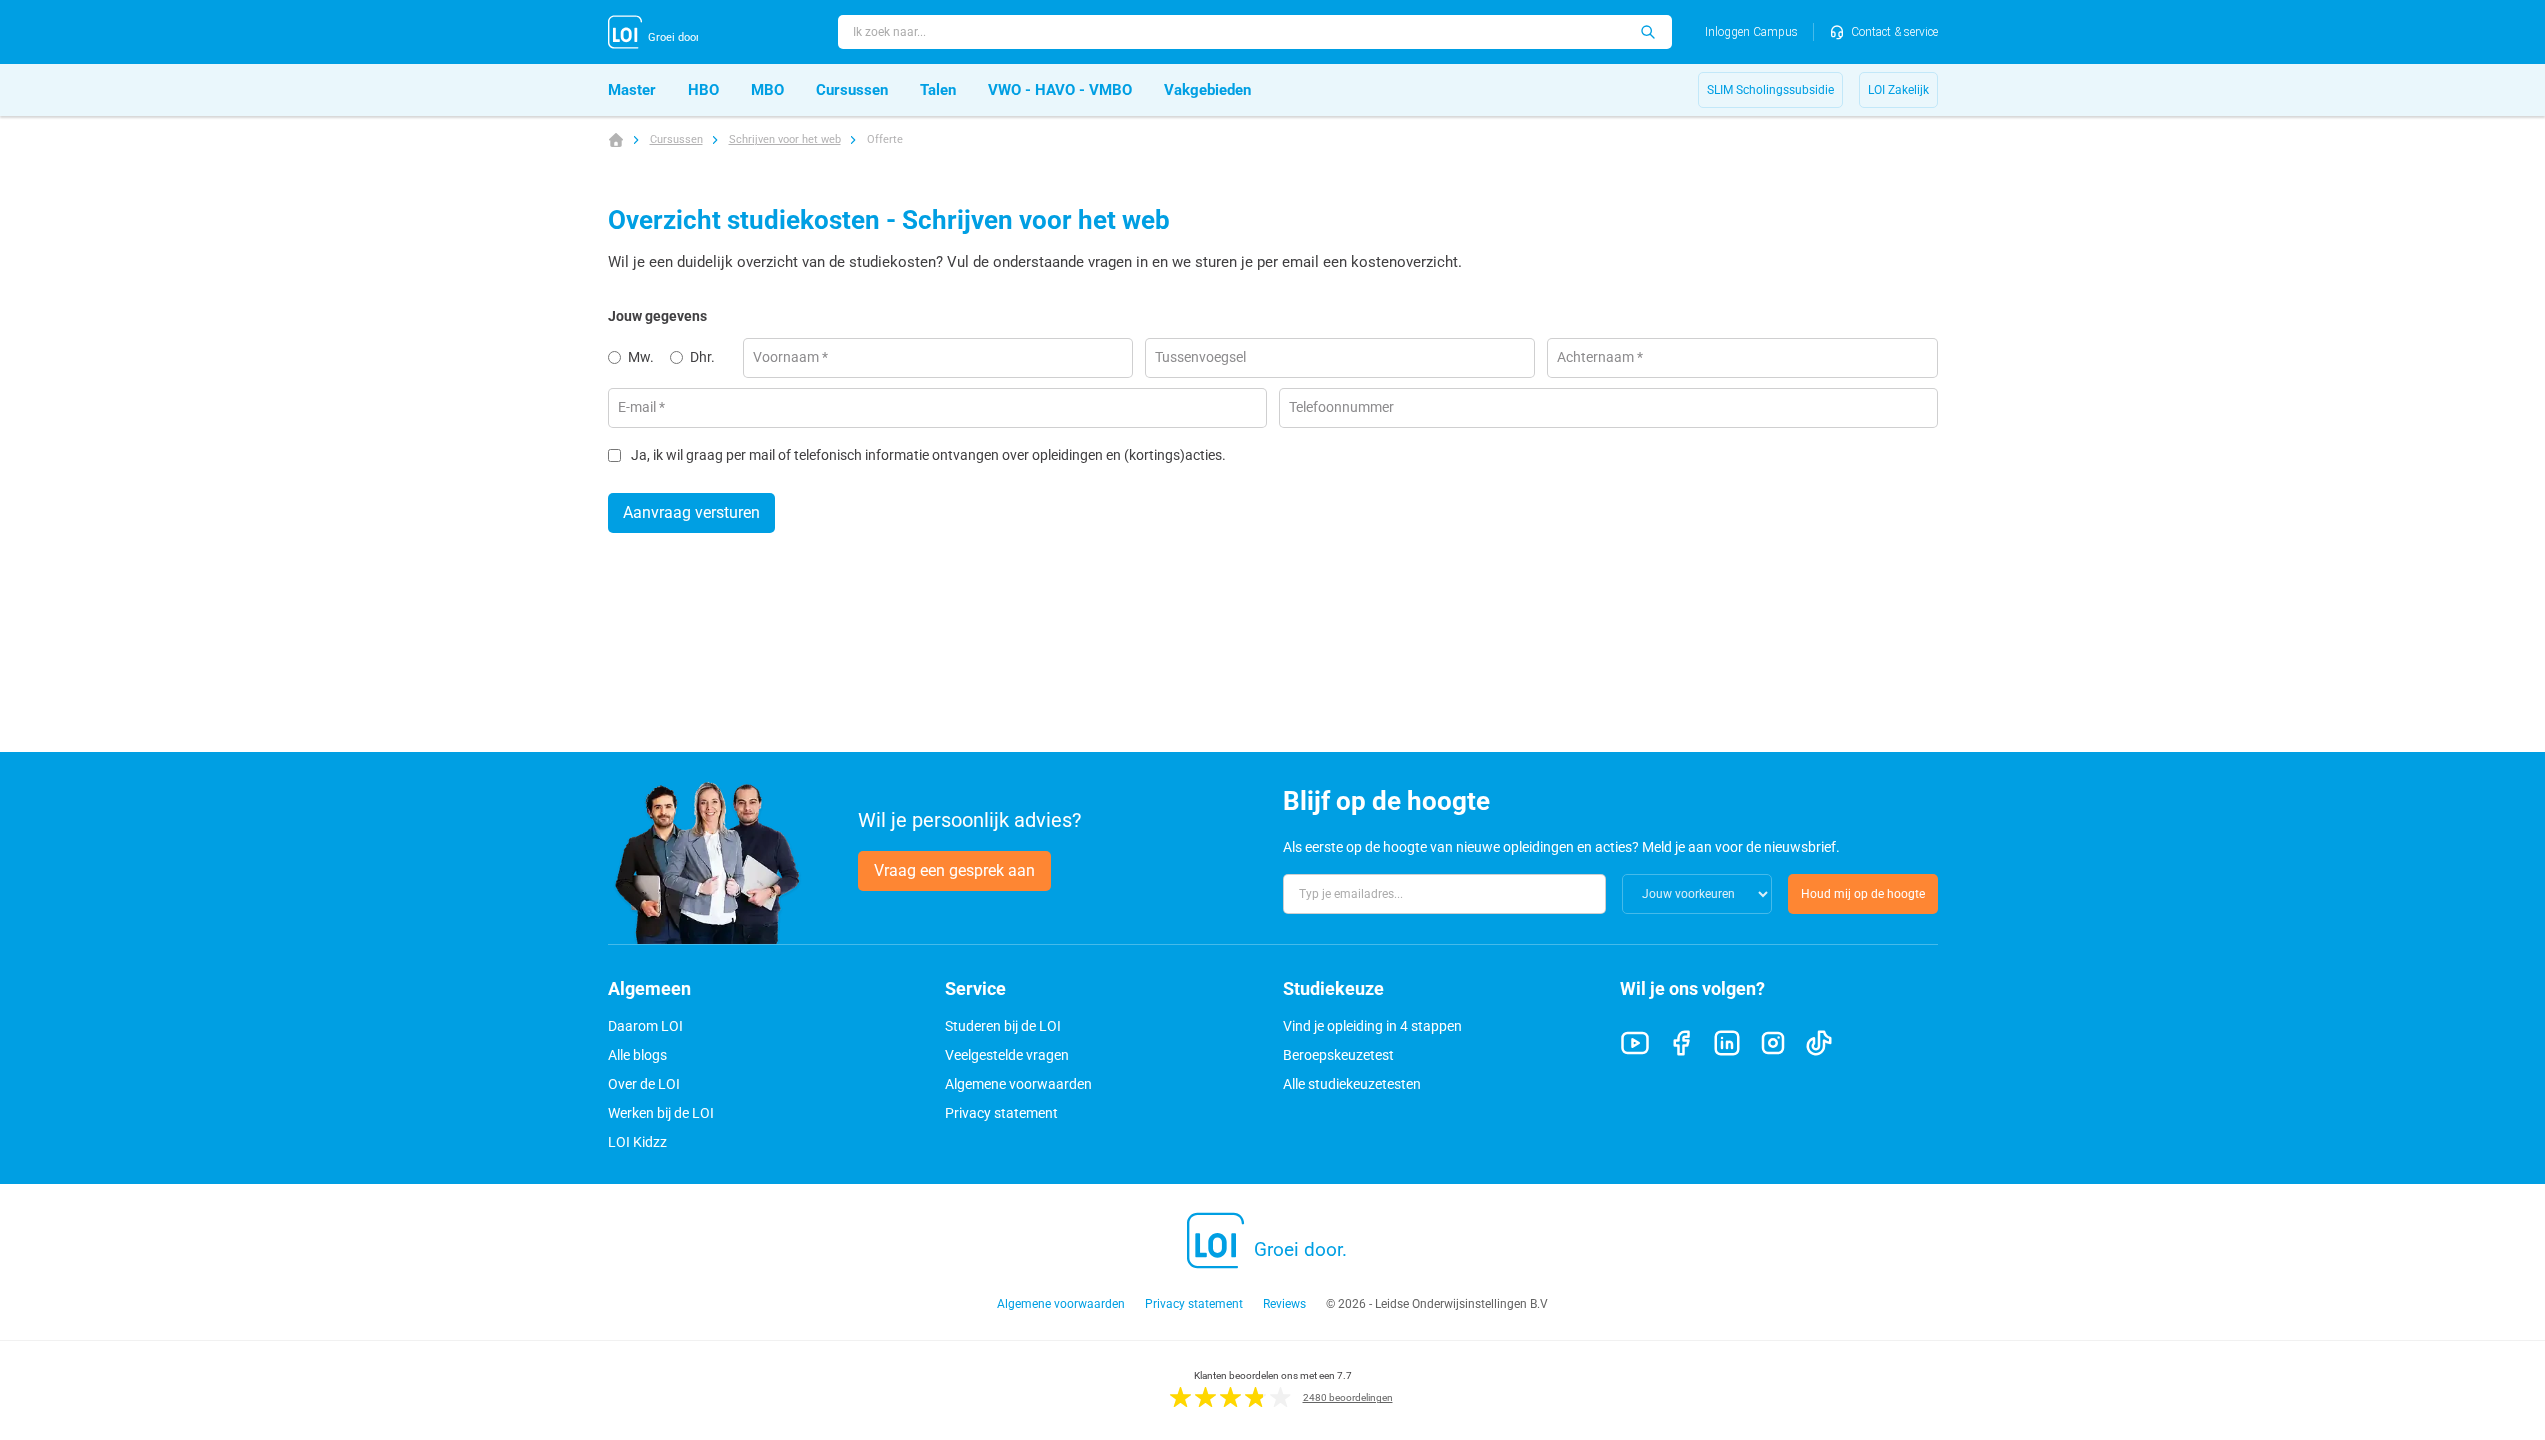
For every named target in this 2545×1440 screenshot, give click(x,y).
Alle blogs (637, 1055)
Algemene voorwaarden (1018, 1084)
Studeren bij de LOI (1003, 1026)
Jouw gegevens (657, 316)
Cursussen (676, 139)
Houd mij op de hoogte (1863, 894)
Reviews (1284, 1304)
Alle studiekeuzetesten (1352, 1084)
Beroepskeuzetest (1338, 1055)
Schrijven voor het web (785, 139)
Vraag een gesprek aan (954, 870)
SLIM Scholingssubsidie (1770, 90)
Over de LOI (644, 1084)
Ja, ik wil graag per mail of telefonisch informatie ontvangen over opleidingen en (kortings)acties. (928, 455)
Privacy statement (1001, 1113)
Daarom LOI (645, 1026)
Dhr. (702, 357)
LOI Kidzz (637, 1142)
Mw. (641, 357)
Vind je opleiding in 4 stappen (1372, 1026)
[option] (639, 358)
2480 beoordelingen (1348, 1397)
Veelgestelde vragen (1007, 1055)
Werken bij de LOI (661, 1113)
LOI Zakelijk (1898, 90)
